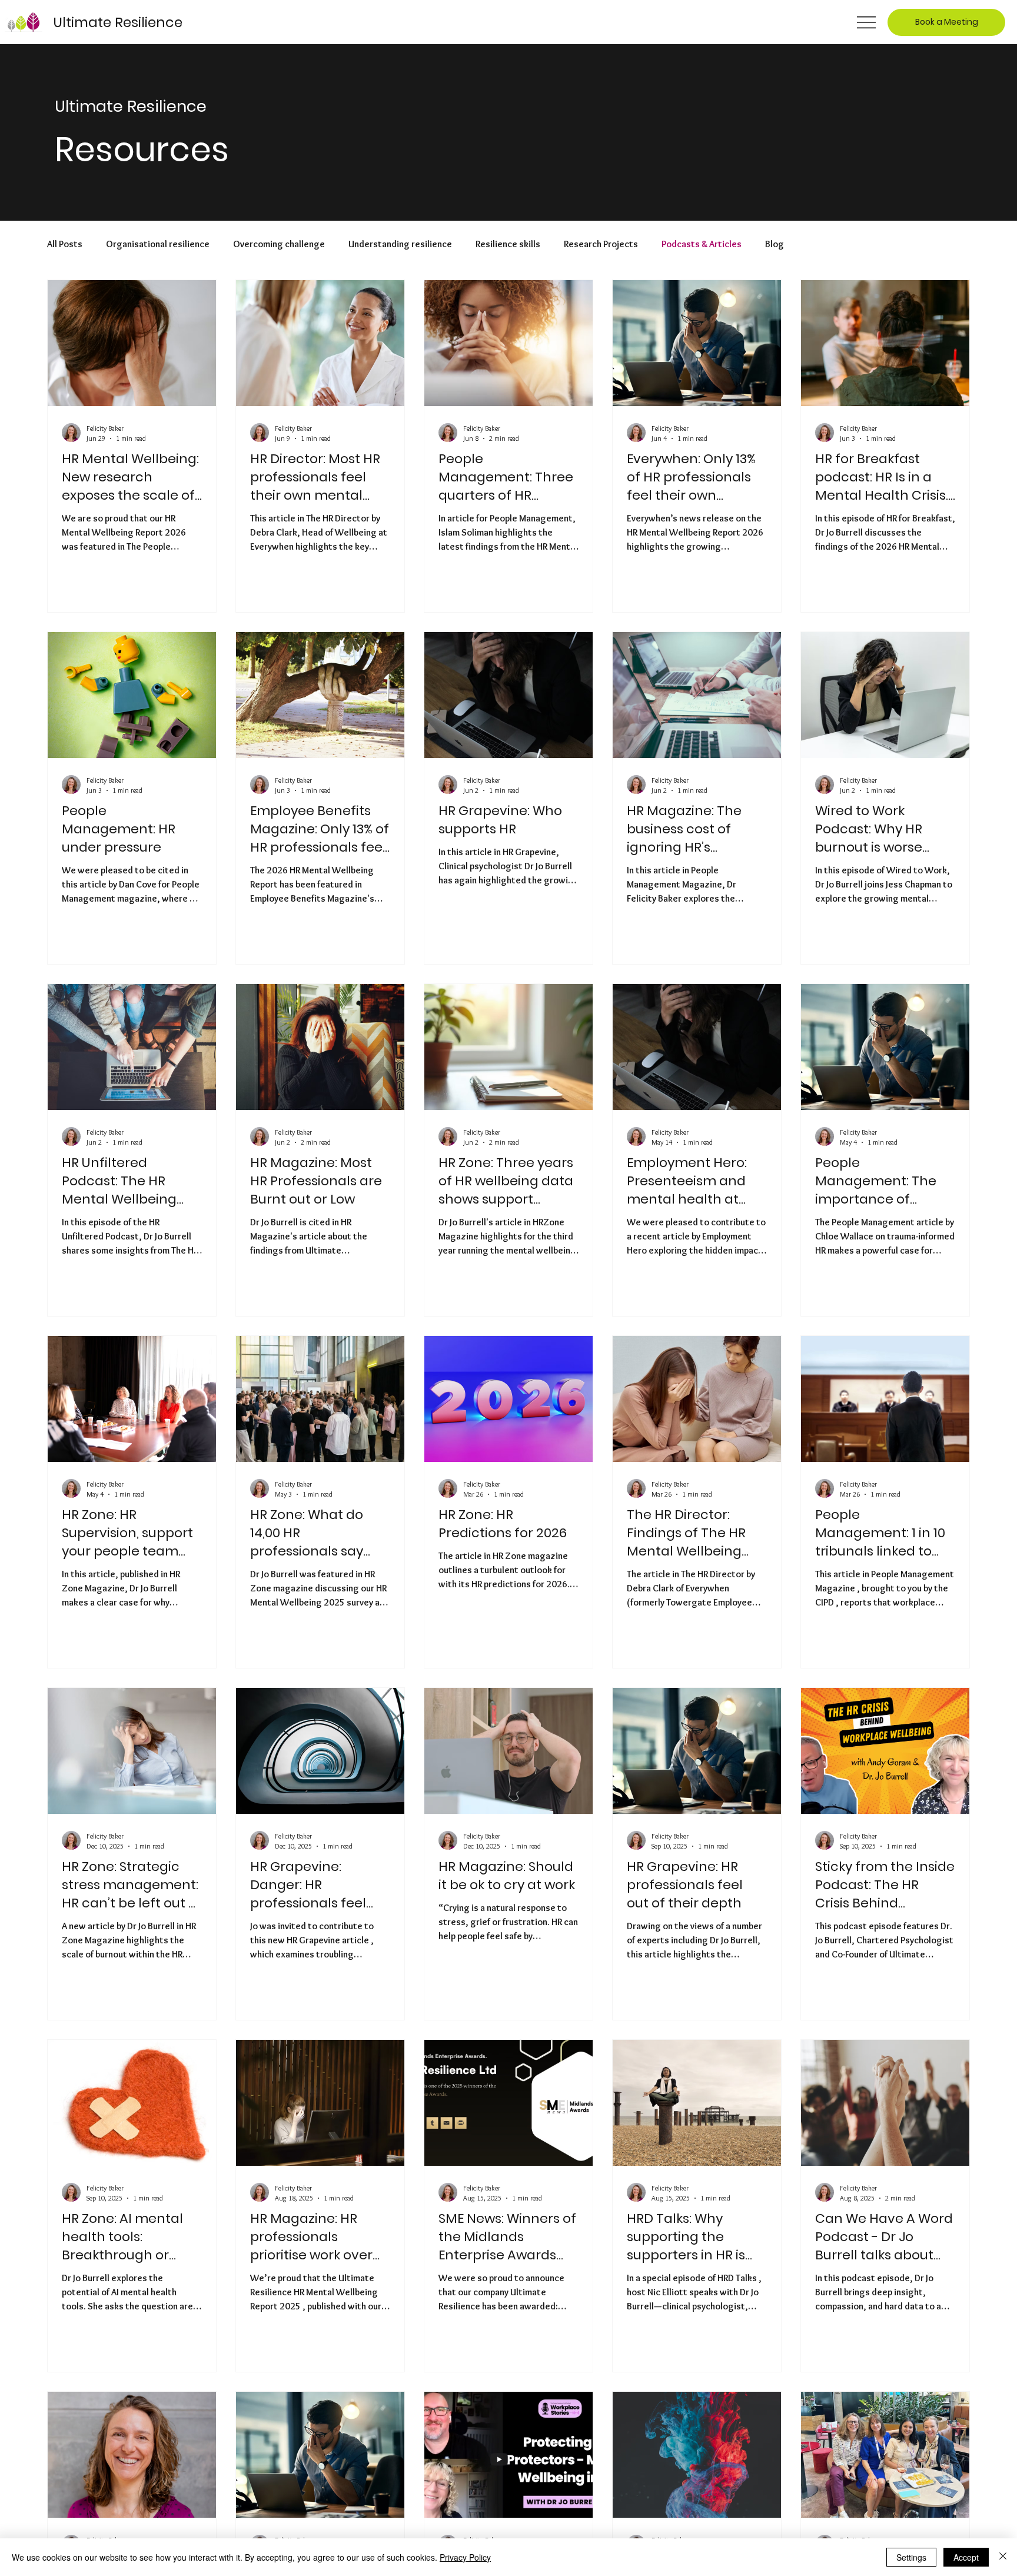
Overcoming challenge (279, 244)
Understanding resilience (400, 244)
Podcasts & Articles (702, 244)
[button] (946, 22)
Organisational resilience (158, 244)
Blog (775, 244)
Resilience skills (508, 244)
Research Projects (601, 244)
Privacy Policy (465, 2557)
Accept (966, 2557)
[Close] (1003, 2557)
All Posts (65, 244)
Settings (911, 2557)
